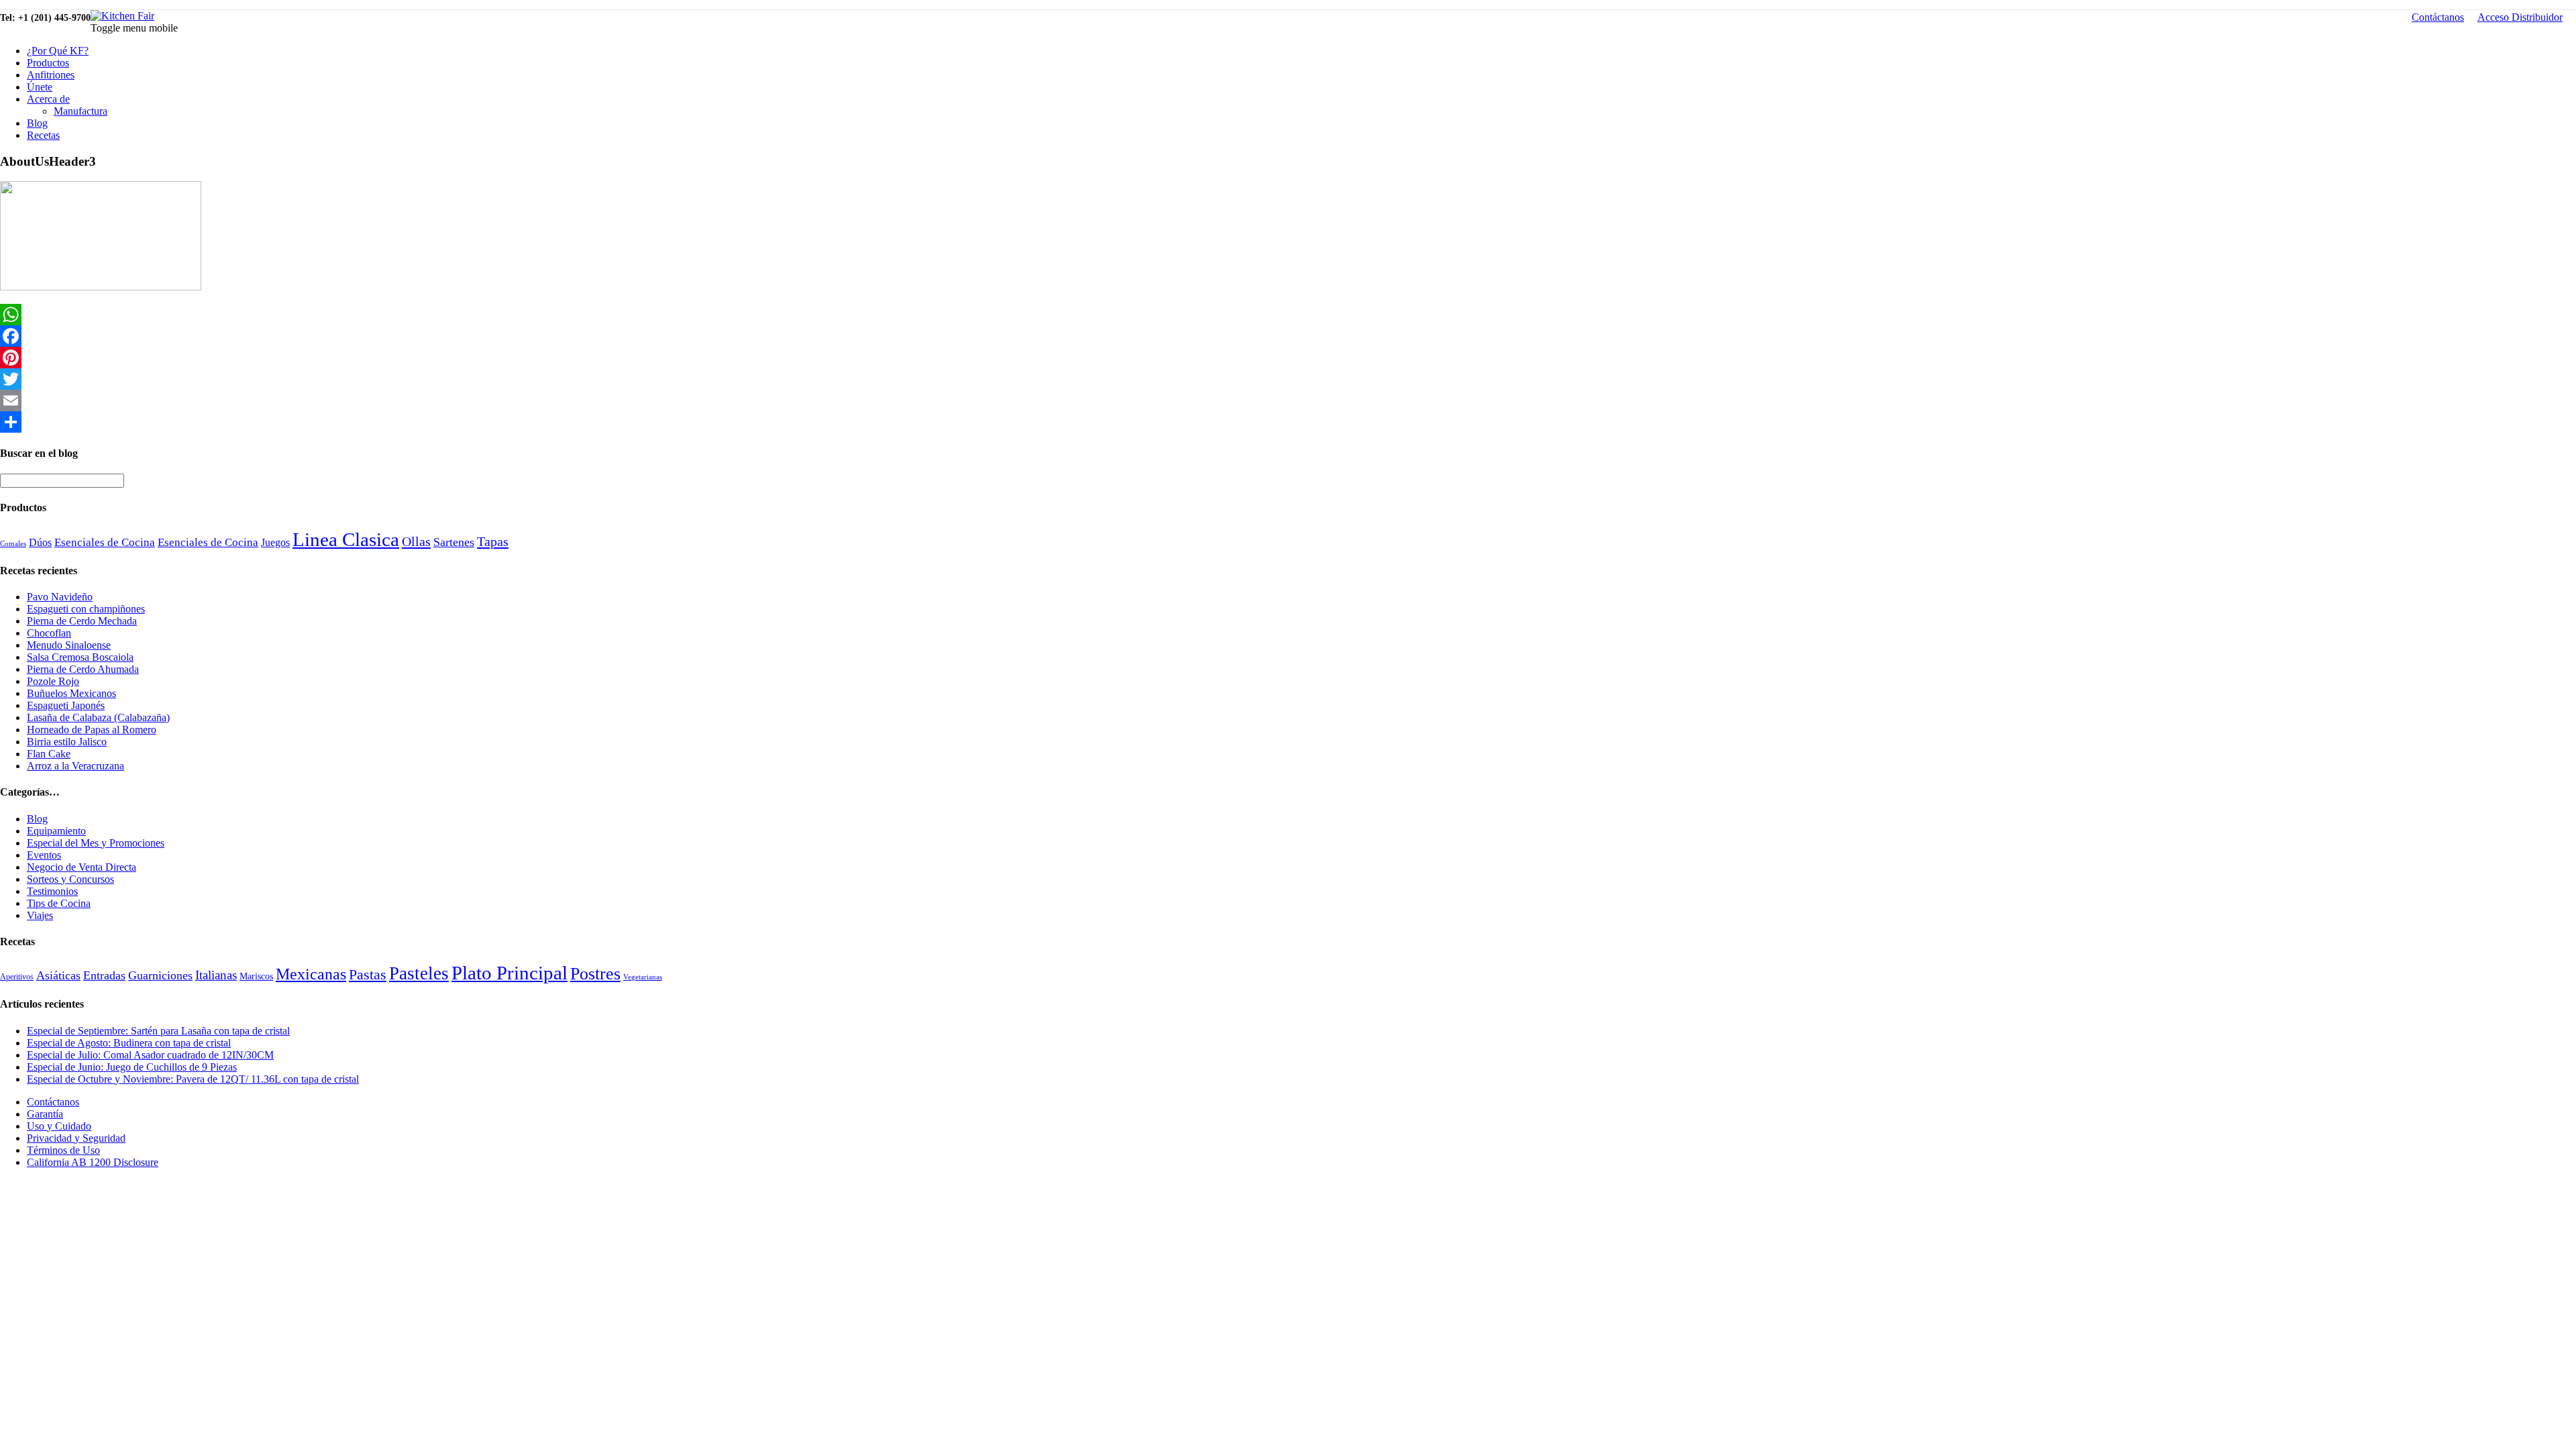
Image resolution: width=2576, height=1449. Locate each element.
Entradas (104, 975)
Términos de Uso (63, 1150)
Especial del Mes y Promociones (96, 843)
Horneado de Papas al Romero (92, 730)
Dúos (40, 542)
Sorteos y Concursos (70, 879)
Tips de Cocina (59, 903)
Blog (37, 123)
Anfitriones (51, 75)
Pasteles (419, 973)
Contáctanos (2438, 17)
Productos (48, 63)
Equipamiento (56, 831)
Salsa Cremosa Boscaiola (80, 657)
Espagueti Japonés (66, 705)
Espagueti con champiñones (86, 609)
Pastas (368, 975)
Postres (595, 974)
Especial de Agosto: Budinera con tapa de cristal (129, 1043)
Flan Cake (49, 754)
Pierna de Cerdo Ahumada (83, 669)
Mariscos (256, 976)
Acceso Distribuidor (2520, 17)
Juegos (275, 542)
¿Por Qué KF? (58, 51)
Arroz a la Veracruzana (75, 766)
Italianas (216, 975)
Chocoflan (49, 633)
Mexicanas (311, 974)
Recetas (43, 135)
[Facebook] (1288, 336)
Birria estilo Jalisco (67, 742)
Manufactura (80, 111)
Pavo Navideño (60, 597)
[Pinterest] (1288, 358)
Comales (13, 544)
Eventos (44, 855)
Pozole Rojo (53, 681)
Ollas (416, 541)
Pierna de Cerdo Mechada (82, 621)
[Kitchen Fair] (122, 16)
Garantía (45, 1114)
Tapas (493, 541)
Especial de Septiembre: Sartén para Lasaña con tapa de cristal (158, 1031)
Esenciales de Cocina (105, 542)
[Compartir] (1288, 422)
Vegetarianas (643, 977)
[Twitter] (1288, 379)
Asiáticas (58, 975)
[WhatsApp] (1288, 315)
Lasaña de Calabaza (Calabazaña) (98, 717)
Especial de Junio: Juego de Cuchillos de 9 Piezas (132, 1067)
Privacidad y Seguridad (76, 1138)
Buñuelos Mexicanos (71, 693)
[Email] (1288, 400)
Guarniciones (160, 975)
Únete (40, 87)
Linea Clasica (346, 539)
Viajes (40, 915)
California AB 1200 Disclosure (93, 1162)
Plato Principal (509, 973)
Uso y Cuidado (59, 1126)
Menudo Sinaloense (69, 645)
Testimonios (52, 891)
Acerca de (48, 99)
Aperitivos (17, 977)
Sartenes (454, 542)
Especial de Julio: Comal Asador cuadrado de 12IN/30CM (150, 1055)
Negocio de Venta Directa (82, 867)
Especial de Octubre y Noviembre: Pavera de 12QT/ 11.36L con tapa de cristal (193, 1079)
